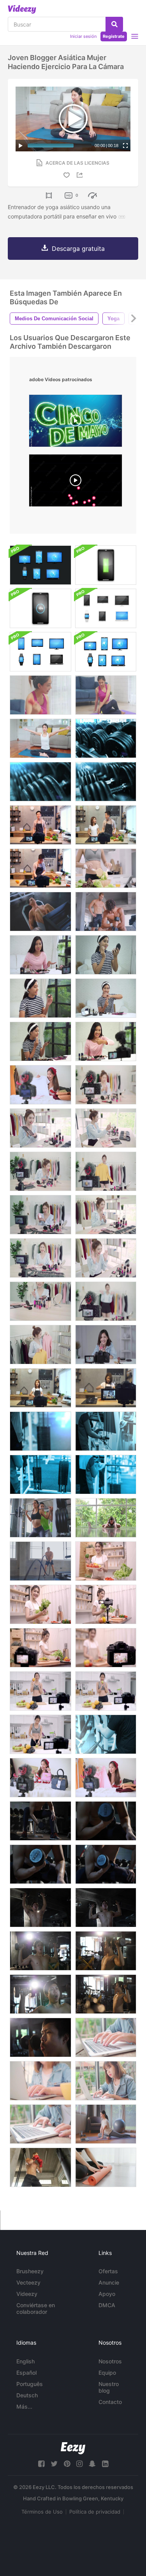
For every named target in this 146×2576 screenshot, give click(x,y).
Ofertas (108, 2271)
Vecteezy (28, 2282)
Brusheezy (30, 2271)
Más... (24, 2406)
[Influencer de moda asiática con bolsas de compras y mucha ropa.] (106, 1171)
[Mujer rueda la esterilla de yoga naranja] (106, 2167)
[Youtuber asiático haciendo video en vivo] (40, 1778)
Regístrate (114, 36)
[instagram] (79, 2464)
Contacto (110, 2402)
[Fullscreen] (125, 146)
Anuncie (109, 2282)
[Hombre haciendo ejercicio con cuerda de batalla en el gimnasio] (40, 1561)
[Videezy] (22, 9)
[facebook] (41, 2464)
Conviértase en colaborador (36, 2308)
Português (30, 2384)
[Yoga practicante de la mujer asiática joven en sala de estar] (106, 695)
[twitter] (54, 2464)
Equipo (107, 2373)
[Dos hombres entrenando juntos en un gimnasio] (106, 912)
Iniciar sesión (83, 36)
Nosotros (110, 2361)
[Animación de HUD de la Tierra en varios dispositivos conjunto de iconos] (40, 565)
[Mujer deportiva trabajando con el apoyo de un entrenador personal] (40, 1518)
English (26, 2361)
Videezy (27, 2294)
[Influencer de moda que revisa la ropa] (40, 1085)
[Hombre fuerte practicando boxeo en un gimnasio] (40, 2167)
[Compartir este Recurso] (81, 175)
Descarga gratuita (78, 249)
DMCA (107, 2305)
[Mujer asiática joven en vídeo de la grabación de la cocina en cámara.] (40, 1388)
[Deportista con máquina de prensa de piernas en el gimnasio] (40, 912)
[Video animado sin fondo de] (76, 482)
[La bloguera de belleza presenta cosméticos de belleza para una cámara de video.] (106, 1085)
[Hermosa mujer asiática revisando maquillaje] (40, 1128)
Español (26, 2373)
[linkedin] (105, 2464)
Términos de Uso (42, 2512)
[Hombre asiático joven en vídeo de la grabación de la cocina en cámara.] (40, 825)
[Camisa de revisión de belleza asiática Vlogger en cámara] (106, 1778)
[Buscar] (114, 24)
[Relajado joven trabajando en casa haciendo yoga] (106, 1518)
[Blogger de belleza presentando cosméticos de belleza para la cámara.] (40, 955)
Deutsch (27, 2395)
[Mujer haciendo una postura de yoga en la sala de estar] (106, 2124)
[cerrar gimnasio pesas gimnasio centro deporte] (106, 738)
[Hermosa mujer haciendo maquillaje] (40, 998)
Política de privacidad (95, 2512)
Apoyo (107, 2294)
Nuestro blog (109, 2387)
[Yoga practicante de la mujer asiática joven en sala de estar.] (40, 738)
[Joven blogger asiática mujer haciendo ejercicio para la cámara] (40, 695)
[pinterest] (67, 2464)
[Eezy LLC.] (73, 2448)
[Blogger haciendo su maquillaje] (106, 955)
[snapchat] (92, 2464)
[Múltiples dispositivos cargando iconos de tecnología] (106, 565)
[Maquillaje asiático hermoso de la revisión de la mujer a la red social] (40, 1171)
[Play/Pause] (21, 146)
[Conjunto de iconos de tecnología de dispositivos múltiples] (106, 608)
